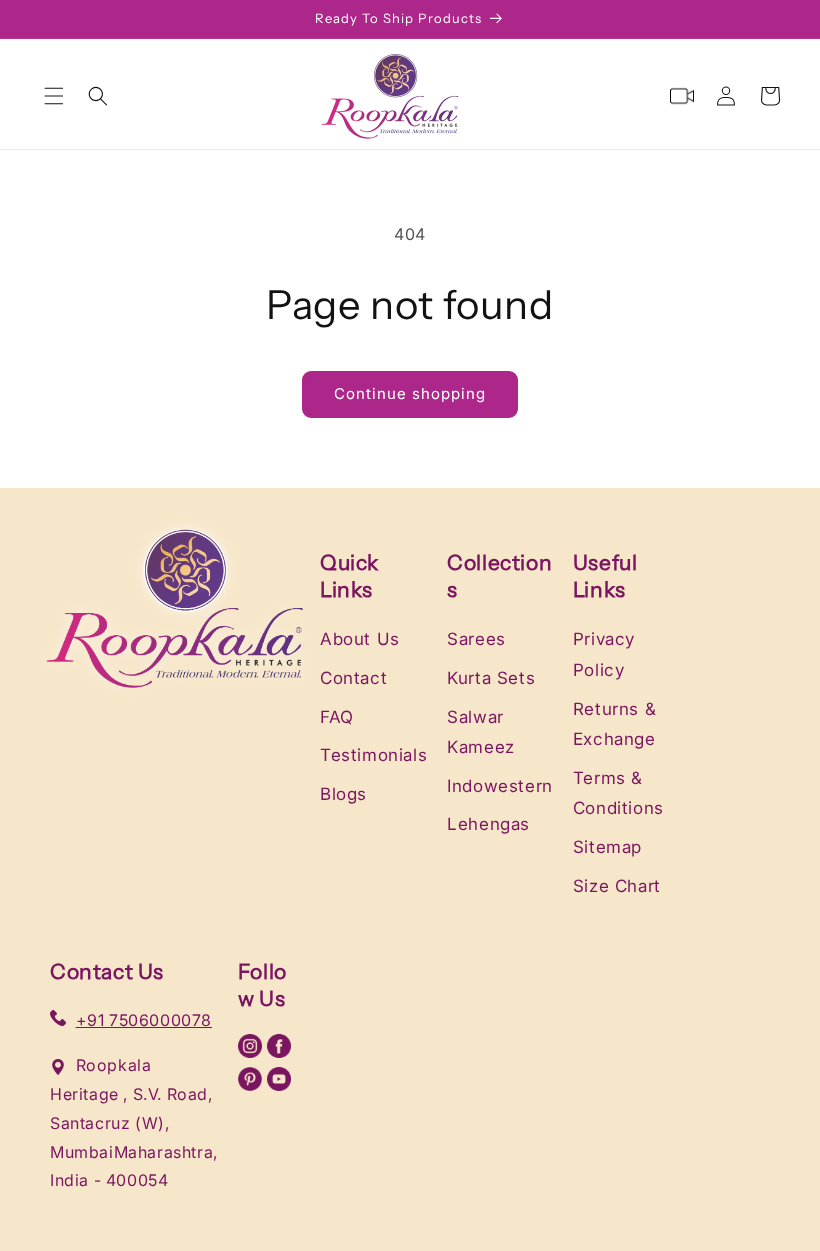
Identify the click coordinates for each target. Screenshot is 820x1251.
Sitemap (607, 847)
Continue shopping (410, 393)
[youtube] (279, 1085)
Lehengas (488, 824)
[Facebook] (279, 1052)
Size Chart (617, 886)
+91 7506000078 (144, 1020)
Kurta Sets (491, 678)
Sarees (476, 639)
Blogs (343, 794)
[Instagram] (253, 1052)
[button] (54, 96)
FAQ (337, 717)
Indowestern (500, 786)
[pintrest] (253, 1085)
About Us (360, 639)
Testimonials (373, 755)
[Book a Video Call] (682, 96)
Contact (353, 678)
